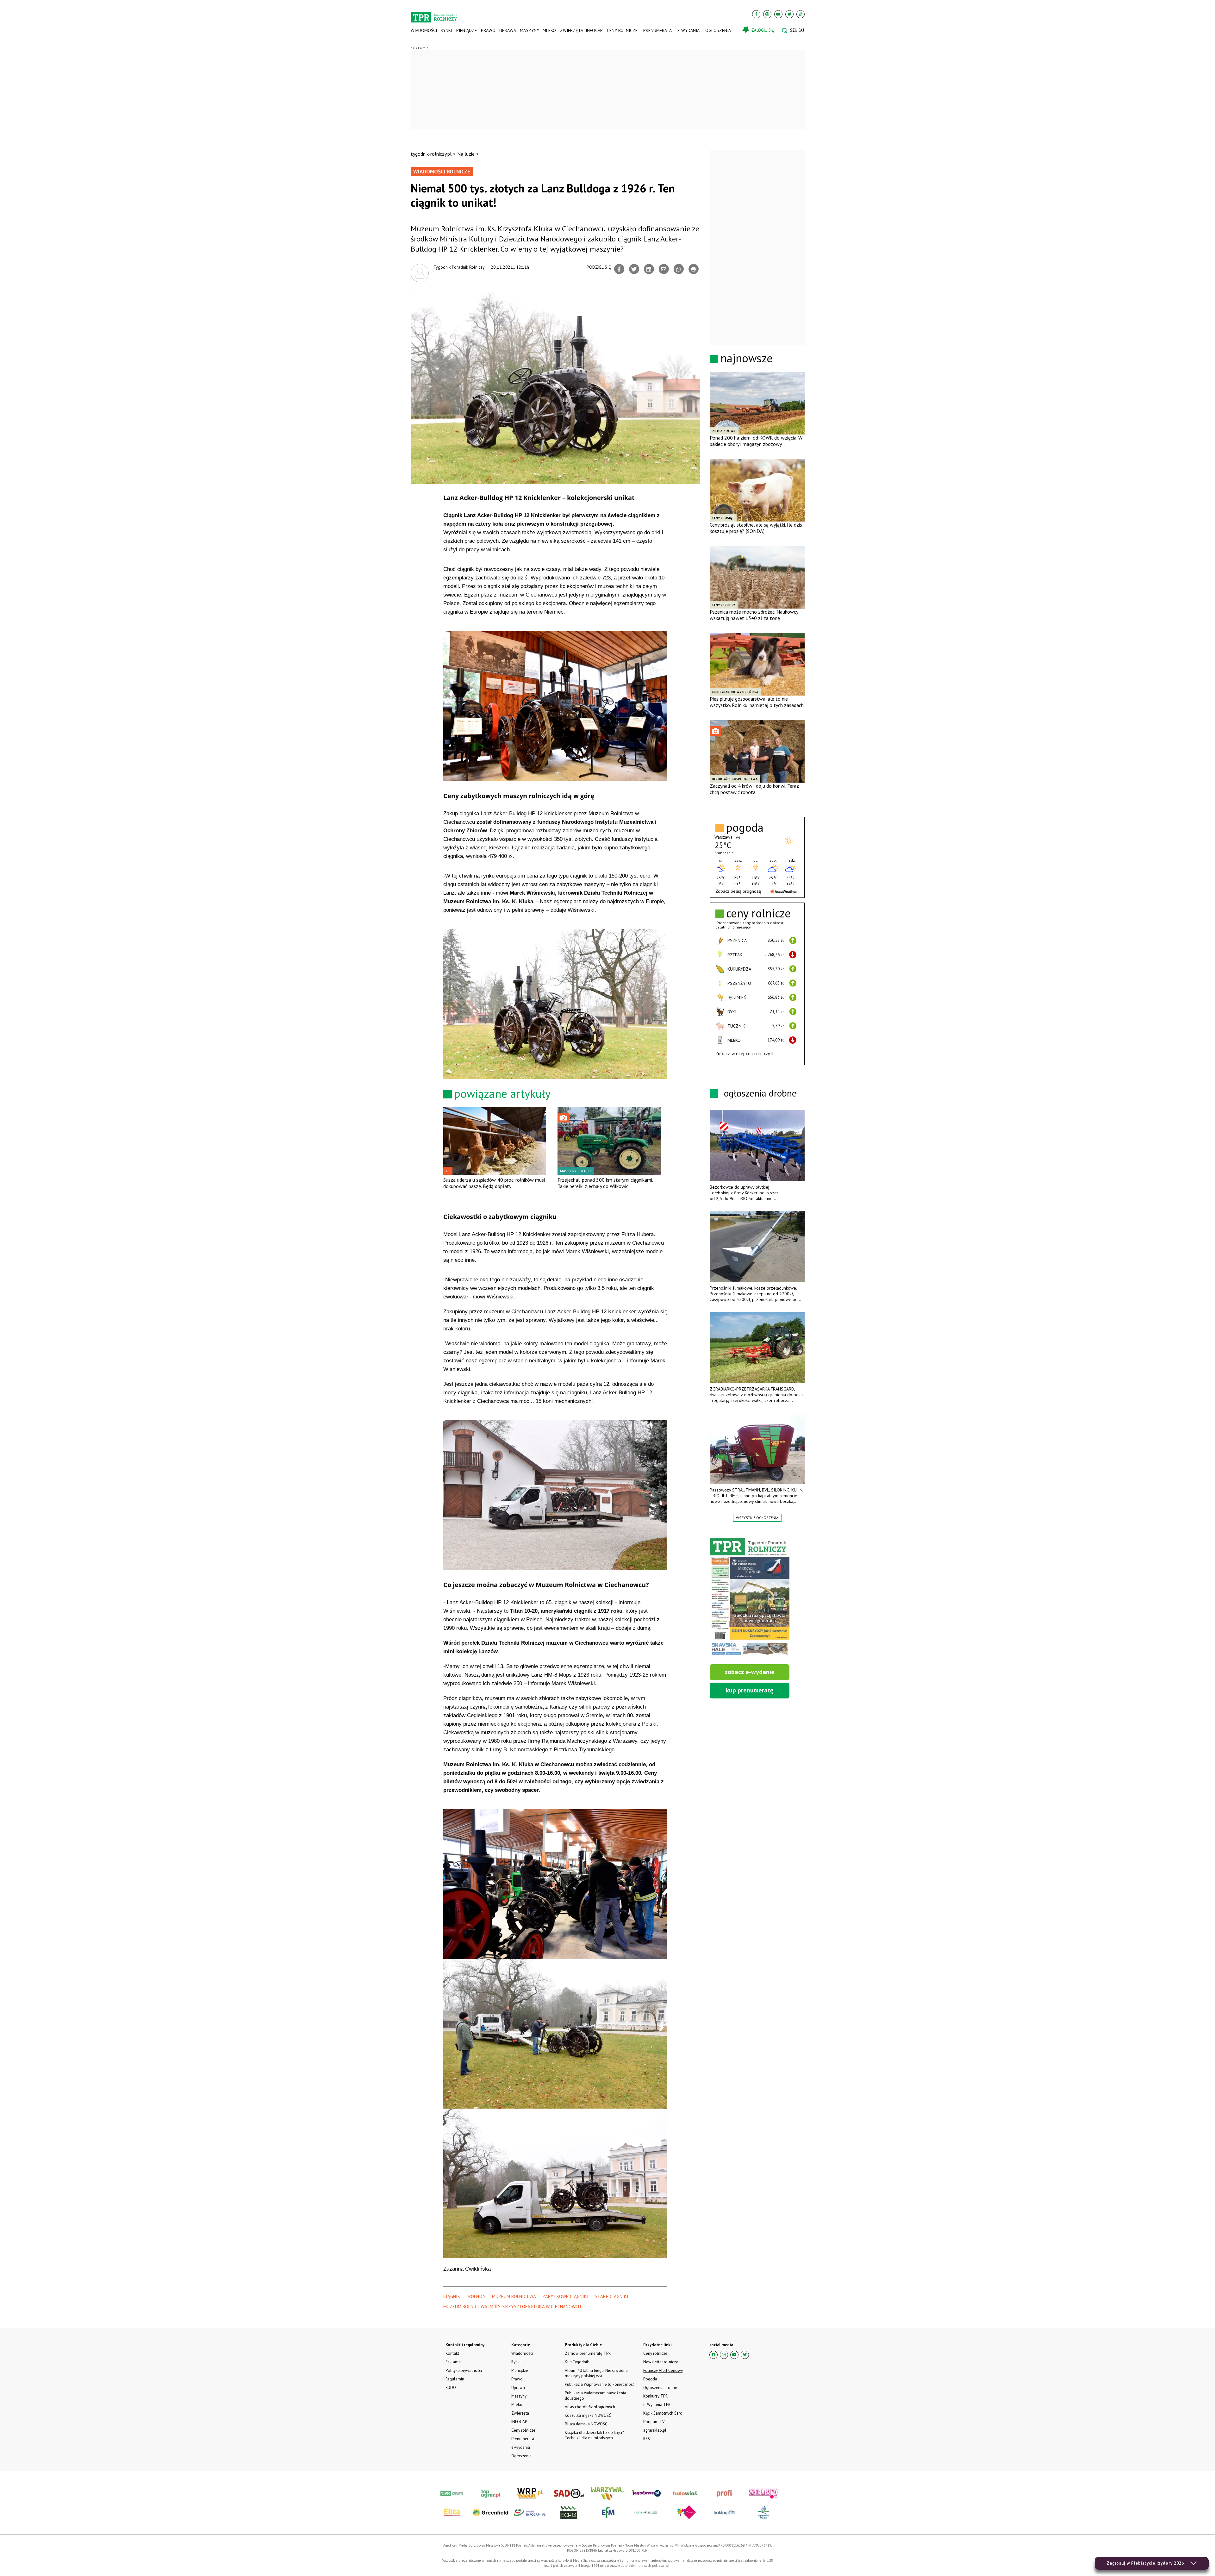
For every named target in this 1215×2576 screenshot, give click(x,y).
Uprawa (508, 30)
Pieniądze (467, 30)
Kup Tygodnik (577, 2362)
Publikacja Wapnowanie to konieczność (600, 2384)
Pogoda (650, 2379)
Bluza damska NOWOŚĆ (586, 2424)
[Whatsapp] (679, 269)
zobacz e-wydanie (750, 1672)
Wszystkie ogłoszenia (757, 1518)
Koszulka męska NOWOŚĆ (588, 2415)
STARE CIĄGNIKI (612, 2296)
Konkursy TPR (655, 2396)
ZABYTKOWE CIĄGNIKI (565, 2296)
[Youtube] (778, 14)
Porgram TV (654, 2422)
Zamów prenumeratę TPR (588, 2353)
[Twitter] (789, 14)
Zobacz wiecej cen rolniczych (745, 1054)
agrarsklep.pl (655, 2430)
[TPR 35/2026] (750, 1597)
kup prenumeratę (750, 1690)
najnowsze (747, 358)
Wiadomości (424, 30)
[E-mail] (664, 269)
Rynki (446, 30)
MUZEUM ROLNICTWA (514, 2296)
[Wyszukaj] (793, 30)
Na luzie (466, 154)
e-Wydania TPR (657, 2405)
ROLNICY (477, 2296)
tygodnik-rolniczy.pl (431, 154)
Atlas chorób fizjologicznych (590, 2407)
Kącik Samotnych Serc (663, 2413)
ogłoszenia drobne (760, 1093)
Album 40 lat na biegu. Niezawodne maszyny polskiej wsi (596, 2373)
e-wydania (688, 30)
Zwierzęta (571, 30)
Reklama (453, 2362)
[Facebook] (756, 14)
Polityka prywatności (464, 2370)
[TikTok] (801, 14)
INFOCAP (594, 30)
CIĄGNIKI (453, 2296)
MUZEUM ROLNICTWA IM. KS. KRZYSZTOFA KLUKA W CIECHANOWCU (512, 2307)
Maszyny (529, 30)
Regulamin (455, 2379)
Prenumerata (657, 30)
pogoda (745, 828)
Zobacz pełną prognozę (738, 891)
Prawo (488, 30)
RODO (451, 2388)
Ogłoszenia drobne (660, 2388)
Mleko (549, 30)
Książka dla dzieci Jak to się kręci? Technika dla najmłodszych (594, 2435)
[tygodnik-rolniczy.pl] (434, 15)
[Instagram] (767, 14)
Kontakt (452, 2353)
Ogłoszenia (718, 30)
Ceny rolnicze (622, 30)
